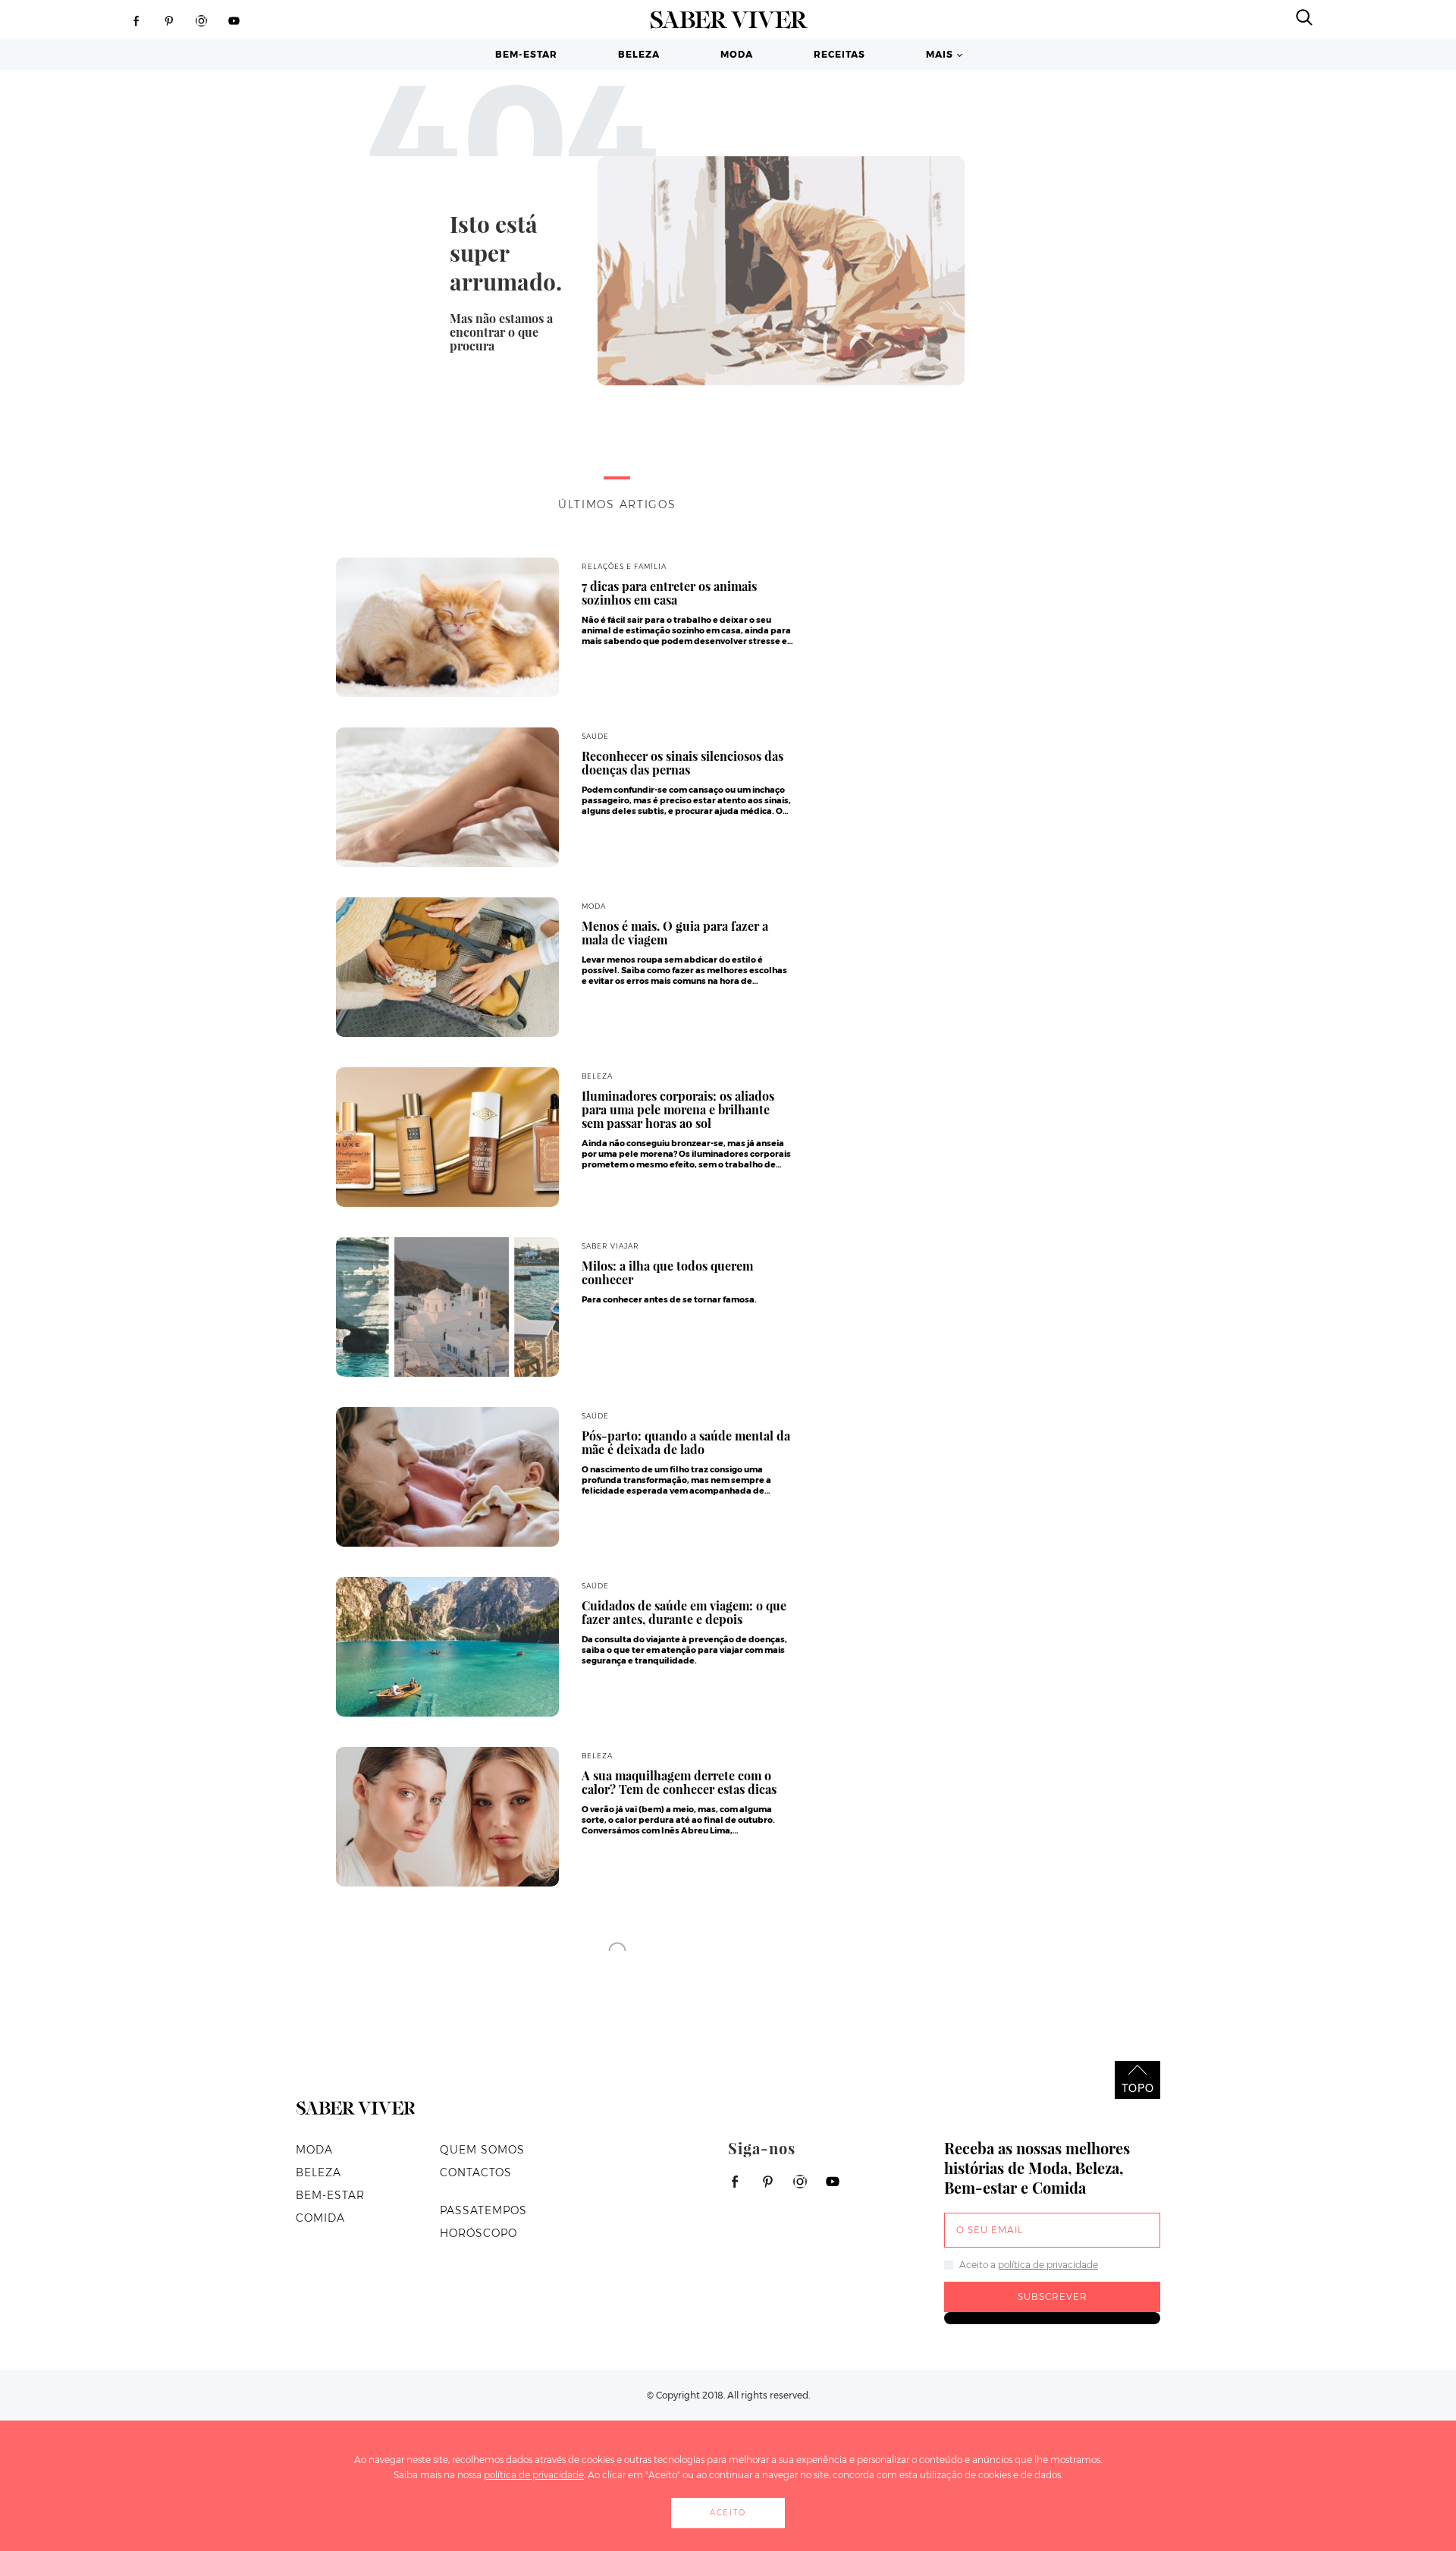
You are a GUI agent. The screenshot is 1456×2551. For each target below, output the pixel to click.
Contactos (476, 2172)
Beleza (639, 54)
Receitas (839, 54)
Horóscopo (479, 2233)
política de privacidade (1048, 2265)
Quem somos (482, 2150)
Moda (737, 54)
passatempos (483, 2210)
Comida (320, 2218)
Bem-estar (526, 54)
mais (940, 54)
